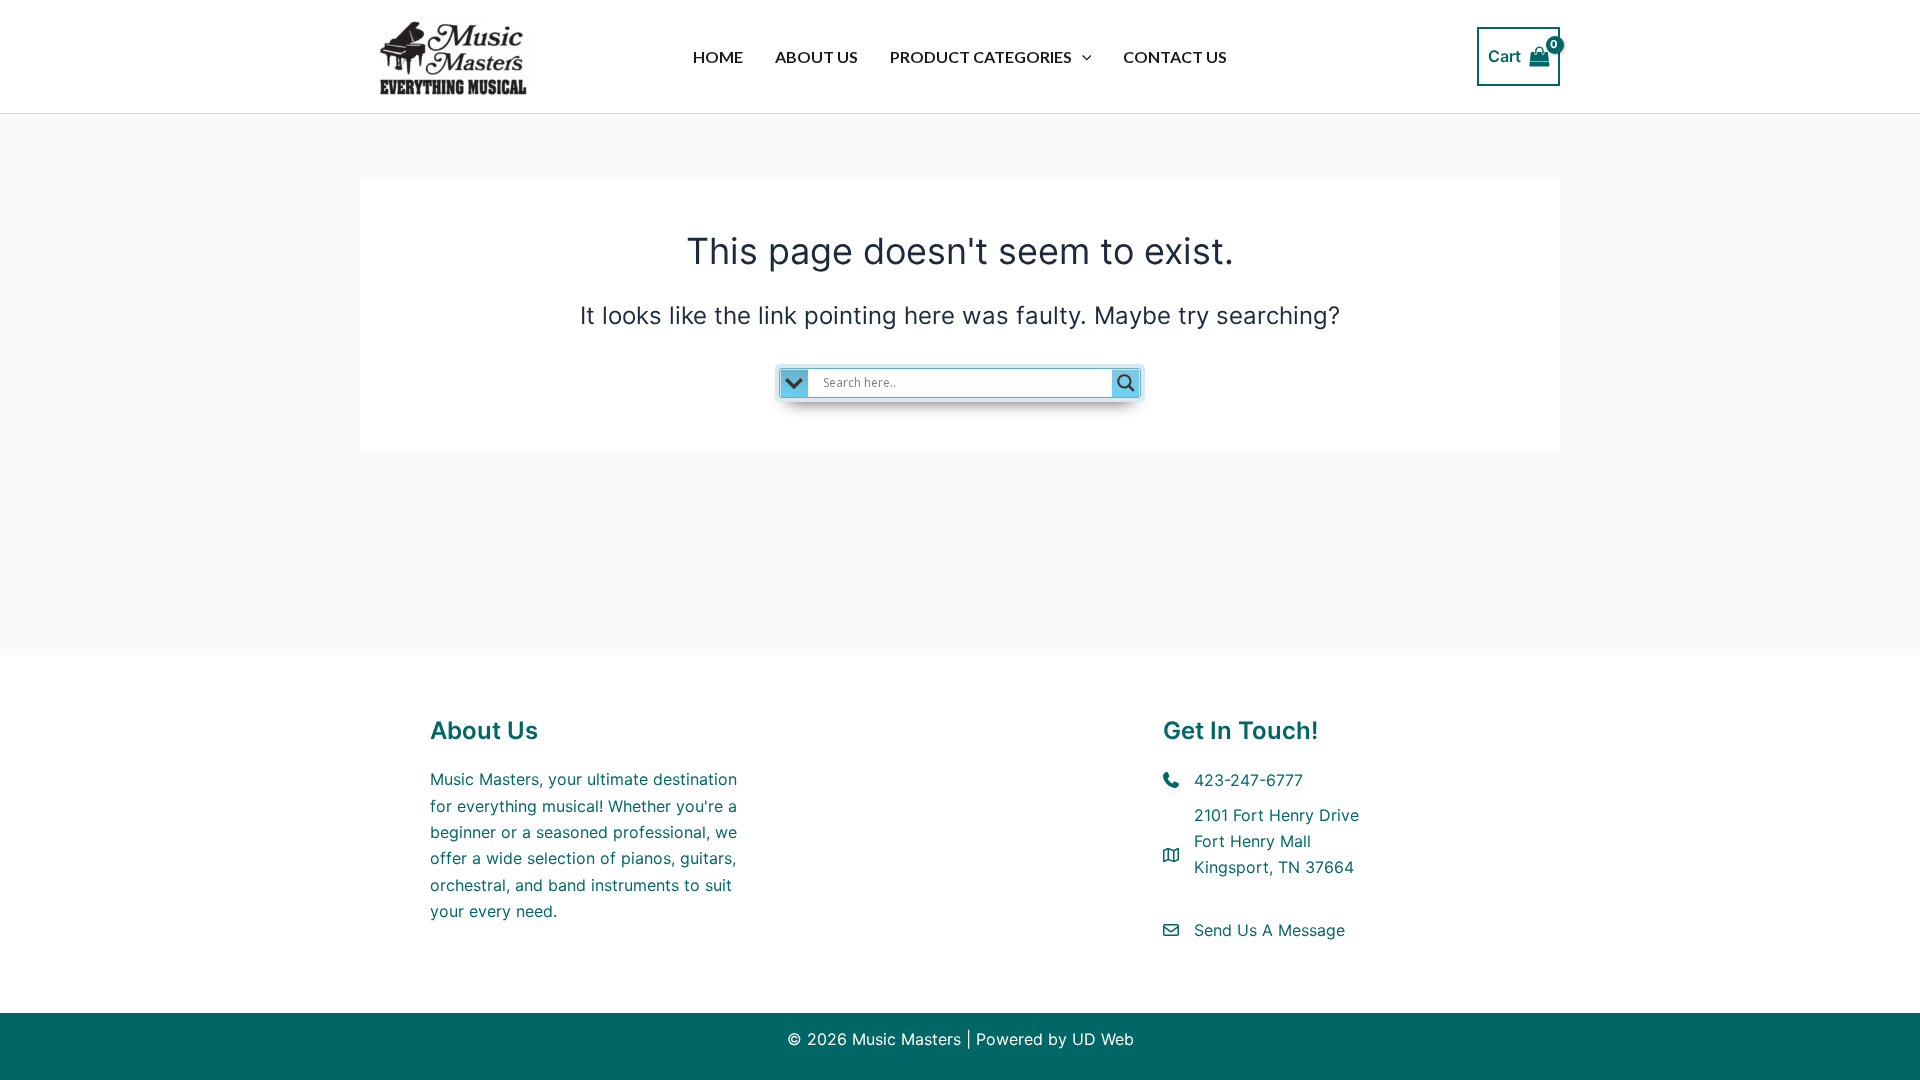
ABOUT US (816, 56)
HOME (718, 56)
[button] (1082, 57)
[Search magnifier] (1126, 383)
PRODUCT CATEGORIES (981, 56)
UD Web (1103, 1039)
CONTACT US (1175, 56)
